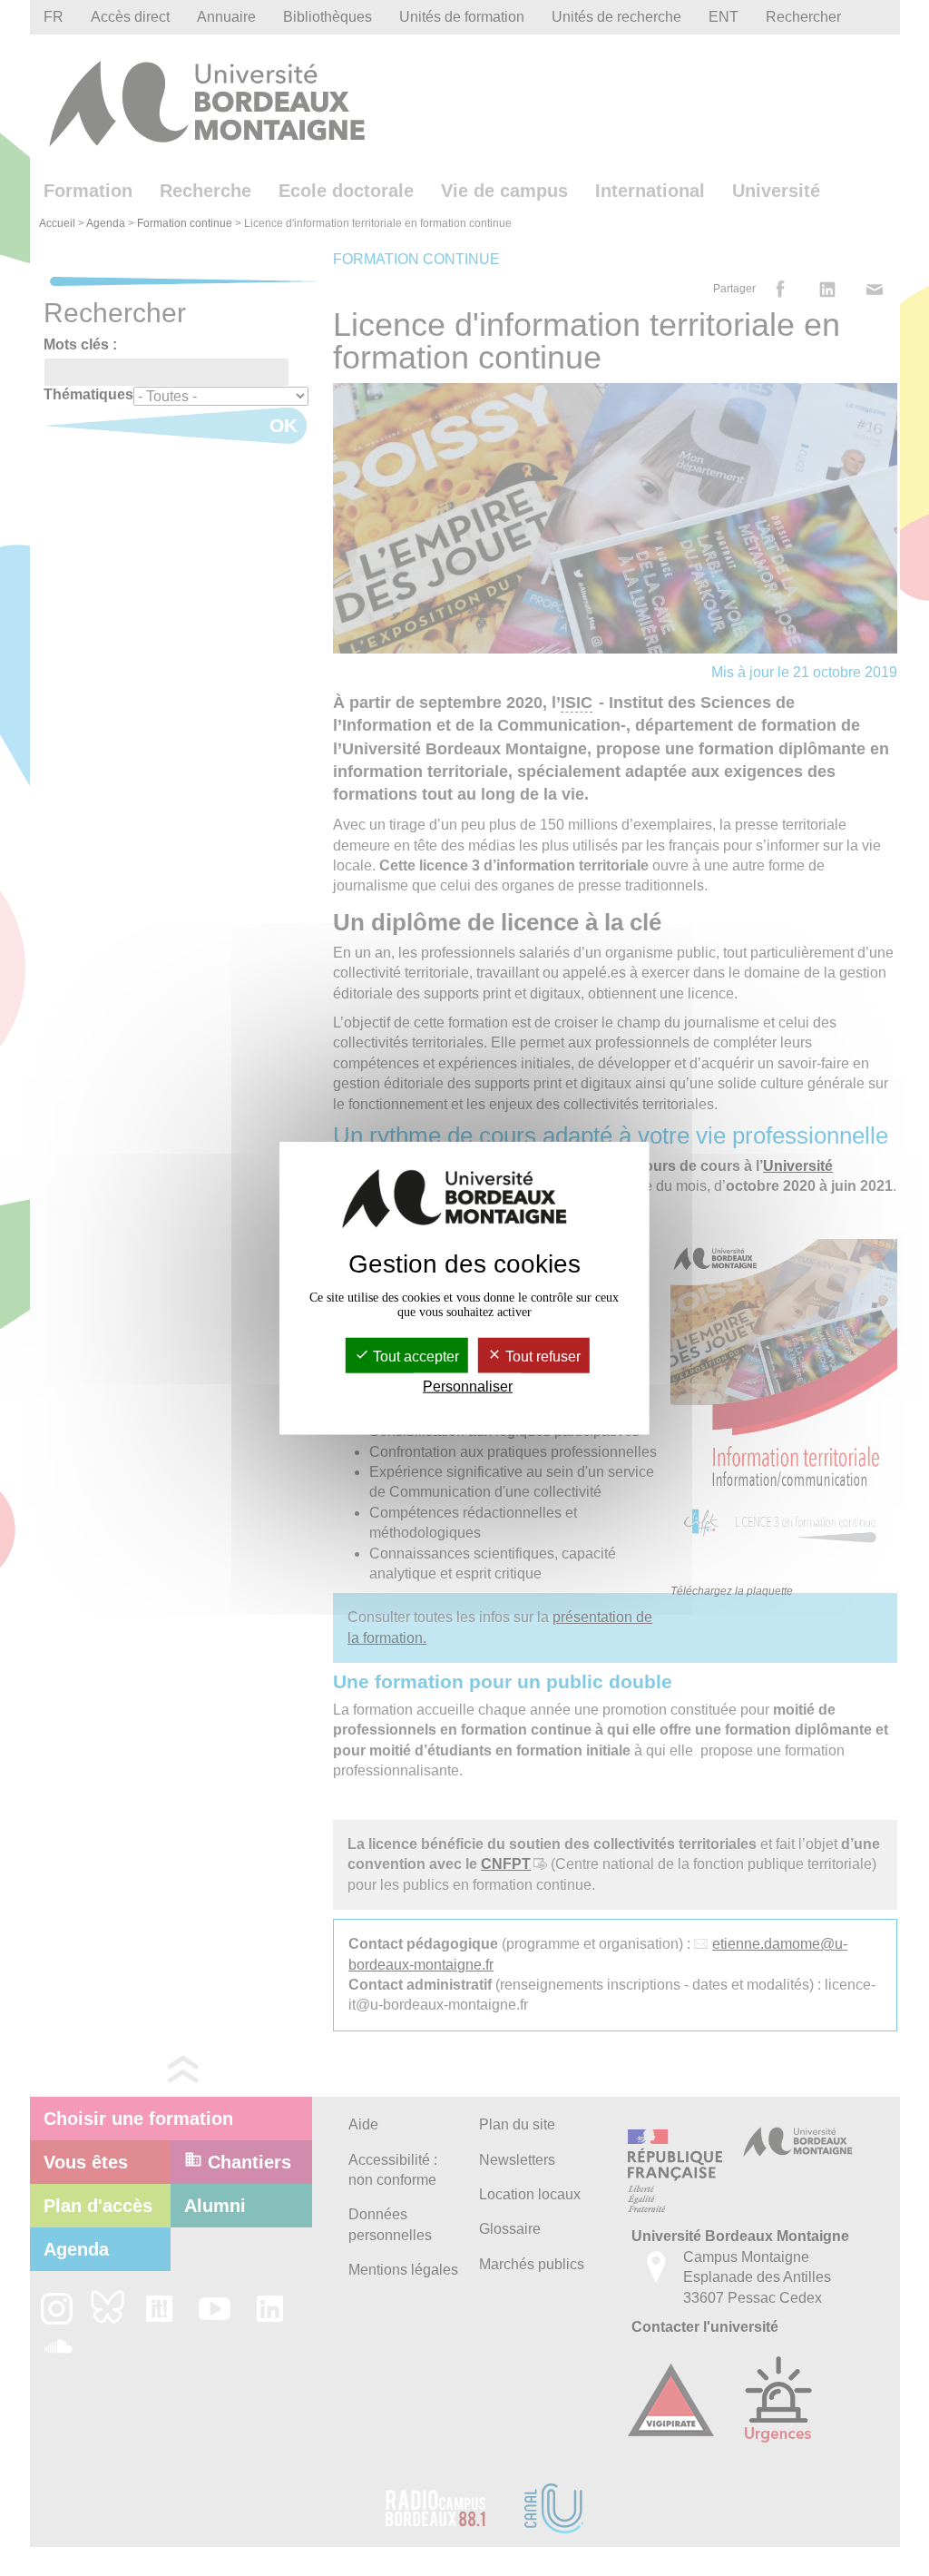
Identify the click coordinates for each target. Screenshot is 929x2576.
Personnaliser (468, 1386)
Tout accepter (414, 1357)
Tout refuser (541, 1357)
